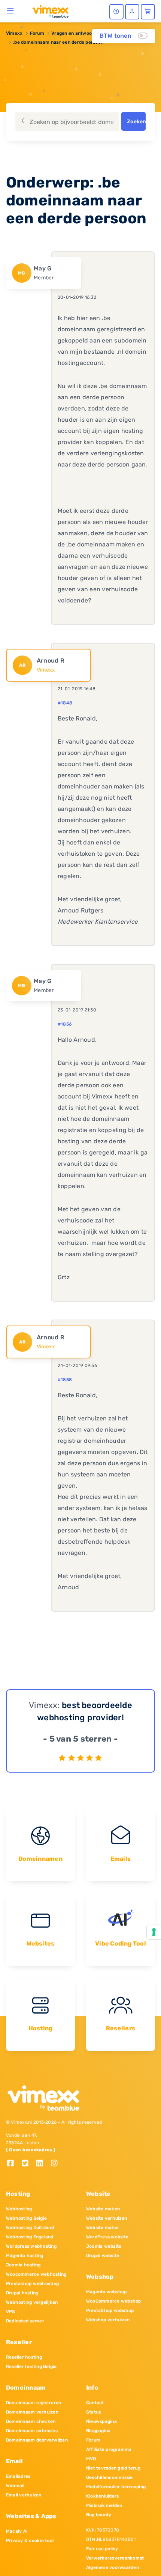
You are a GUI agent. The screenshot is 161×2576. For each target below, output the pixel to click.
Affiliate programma (109, 2449)
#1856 (65, 1024)
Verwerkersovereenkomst (115, 2558)
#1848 (65, 703)
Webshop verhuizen (108, 2320)
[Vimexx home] (47, 11)
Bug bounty (99, 2515)
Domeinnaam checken (31, 2421)
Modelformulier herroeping (116, 2487)
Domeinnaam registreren (34, 2403)
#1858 (65, 1380)
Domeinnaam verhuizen (32, 2412)
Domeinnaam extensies (32, 2431)
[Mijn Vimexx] (132, 12)
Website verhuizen (107, 2218)
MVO (91, 2459)
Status (93, 2412)
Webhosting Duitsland (30, 2228)
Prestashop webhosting (32, 2284)
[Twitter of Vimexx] (28, 2164)
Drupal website (103, 2256)
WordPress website (107, 2237)
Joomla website (104, 2246)
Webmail (15, 2486)
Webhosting (19, 2209)
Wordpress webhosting (31, 2246)
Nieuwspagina (101, 2421)
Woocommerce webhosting (36, 2274)
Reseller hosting (24, 2357)
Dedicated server (25, 2321)
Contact (95, 2403)
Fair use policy (102, 2549)
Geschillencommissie (110, 2477)
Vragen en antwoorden (77, 33)
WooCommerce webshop (114, 2301)
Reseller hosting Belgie (31, 2366)
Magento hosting (25, 2256)
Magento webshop (107, 2292)
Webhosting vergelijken (32, 2302)
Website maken (103, 2209)
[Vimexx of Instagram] (56, 2164)
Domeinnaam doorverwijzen (37, 2440)
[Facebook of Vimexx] (13, 2164)
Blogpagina (98, 2431)
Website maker (103, 2228)
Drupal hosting (22, 2293)
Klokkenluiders (102, 2496)
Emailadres (18, 2476)
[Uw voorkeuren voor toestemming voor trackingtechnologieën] (154, 1932)
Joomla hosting (23, 2265)
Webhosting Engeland (30, 2237)
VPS (11, 2312)
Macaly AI (17, 2531)
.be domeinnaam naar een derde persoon (58, 42)
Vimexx (14, 33)
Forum (37, 33)
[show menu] (11, 10)
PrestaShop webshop (110, 2310)
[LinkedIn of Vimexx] (42, 2164)
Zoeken (136, 122)
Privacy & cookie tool (30, 2541)
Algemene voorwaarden (113, 2567)
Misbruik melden (104, 2505)
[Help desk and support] (116, 12)
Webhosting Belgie (26, 2218)
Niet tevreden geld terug (113, 2468)
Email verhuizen (24, 2495)
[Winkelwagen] (148, 12)
